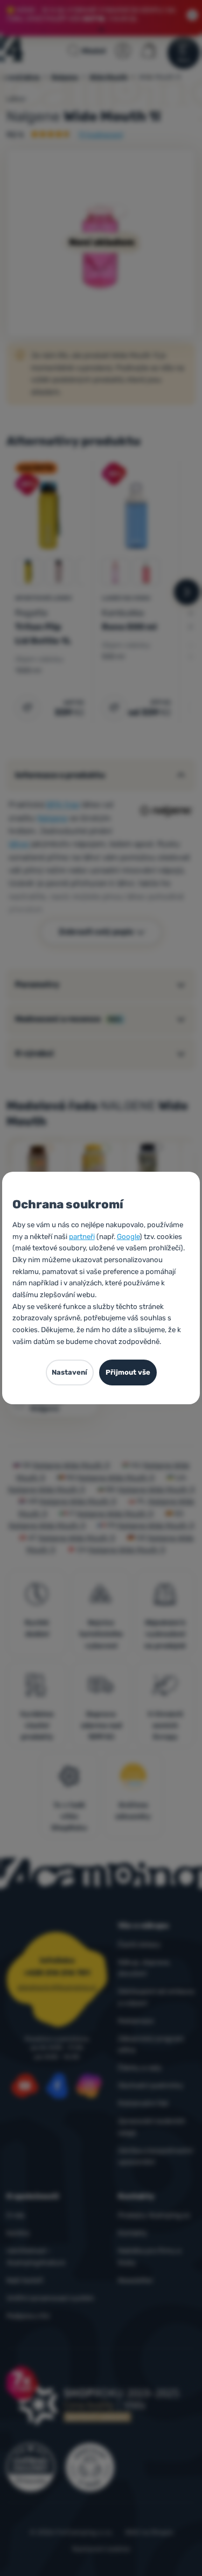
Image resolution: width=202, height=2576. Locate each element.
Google (128, 1237)
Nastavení (69, 1372)
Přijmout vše (128, 1372)
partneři (82, 1237)
